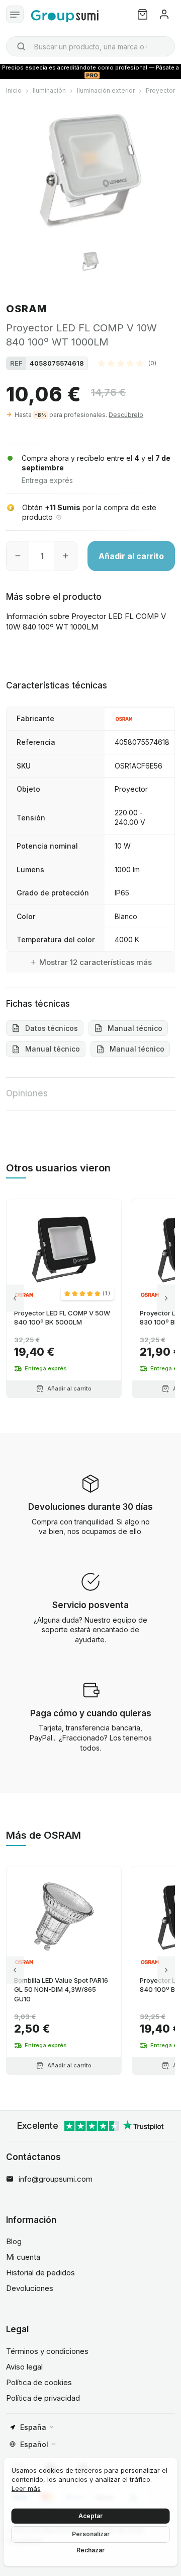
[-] (18, 556)
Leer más (26, 2488)
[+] (66, 556)
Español (34, 2444)
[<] (15, 1298)
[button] (127, 363)
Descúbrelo (126, 415)
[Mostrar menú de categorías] (15, 14)
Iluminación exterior (106, 90)
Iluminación (49, 90)
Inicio (14, 90)
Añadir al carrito (131, 556)
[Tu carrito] (143, 14)
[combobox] (90, 46)
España (33, 2427)
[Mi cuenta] (164, 14)
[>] (166, 1298)
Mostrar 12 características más (96, 962)
